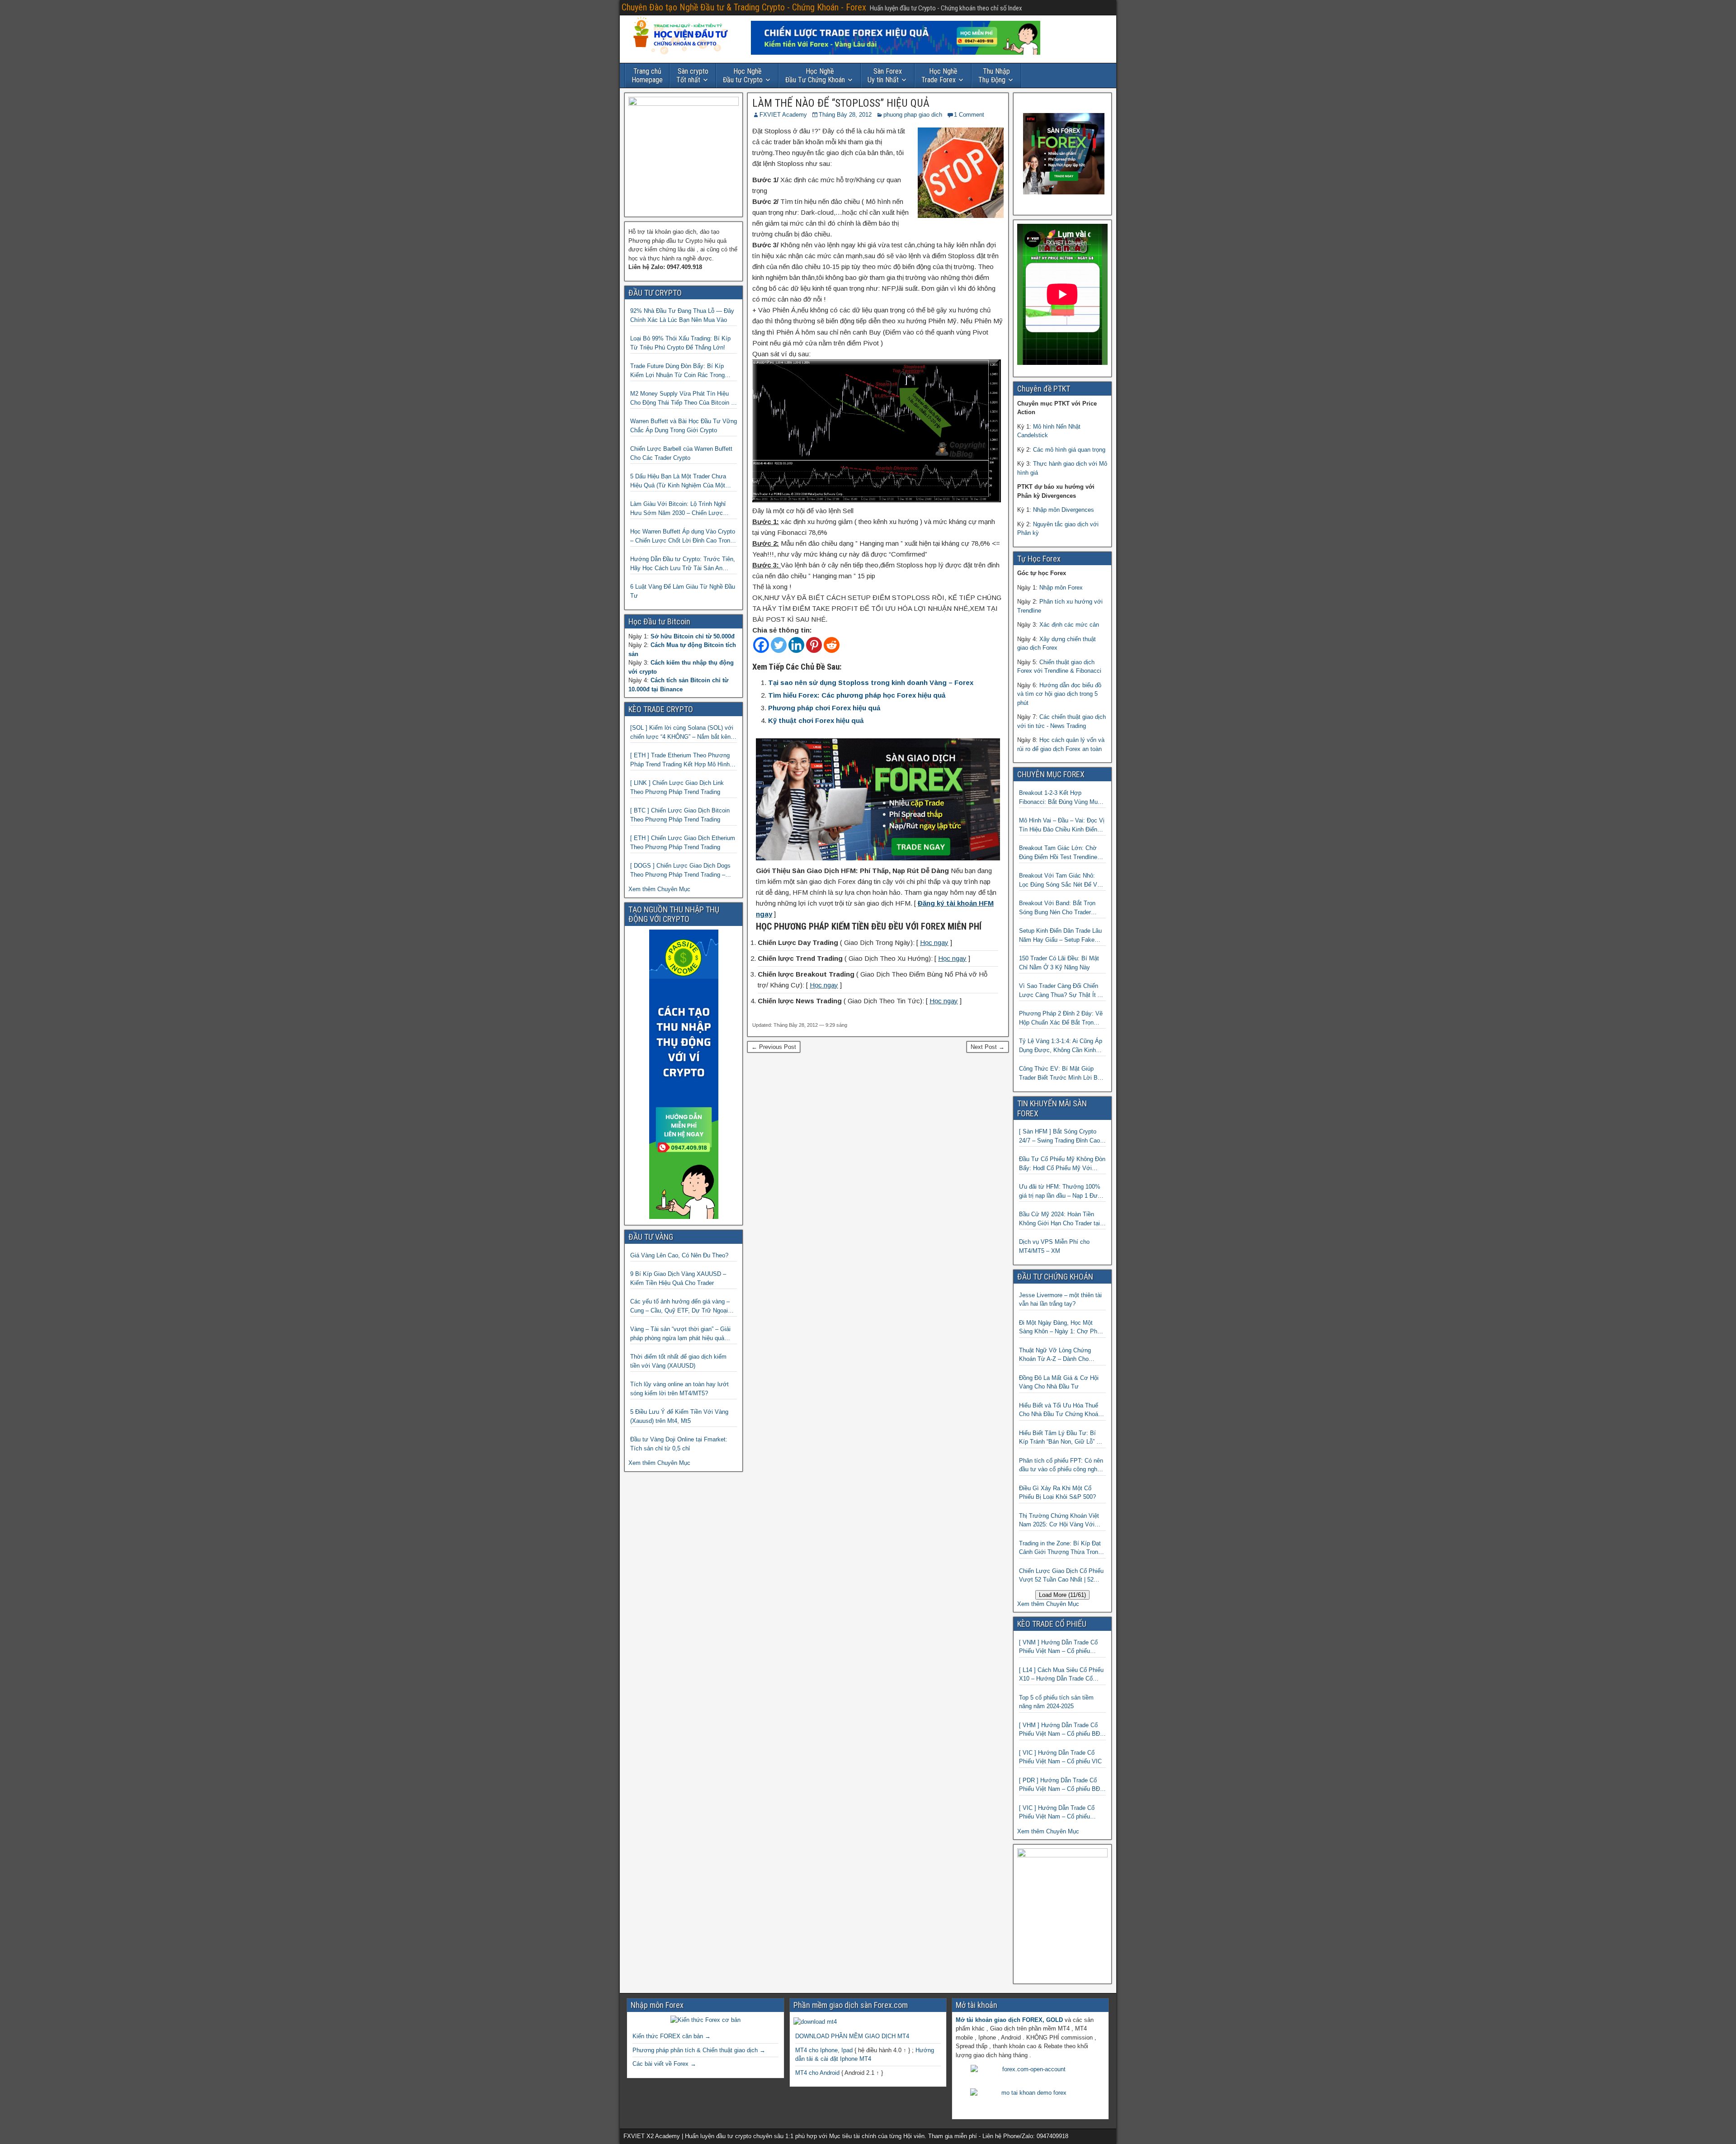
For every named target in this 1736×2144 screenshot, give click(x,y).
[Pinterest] (814, 645)
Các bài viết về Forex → (664, 2064)
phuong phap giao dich (913, 115)
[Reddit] (832, 645)
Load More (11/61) (1062, 1595)
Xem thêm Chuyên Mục (659, 889)
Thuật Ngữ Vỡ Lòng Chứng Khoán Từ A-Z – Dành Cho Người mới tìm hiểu (1055, 1355)
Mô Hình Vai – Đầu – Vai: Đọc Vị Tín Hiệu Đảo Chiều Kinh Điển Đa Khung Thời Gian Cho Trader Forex (1062, 825)
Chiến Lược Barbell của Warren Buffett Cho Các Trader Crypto (681, 453)
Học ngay (934, 942)
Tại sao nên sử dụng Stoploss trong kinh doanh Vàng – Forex (871, 682)
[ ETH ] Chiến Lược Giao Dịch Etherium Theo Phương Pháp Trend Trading (683, 843)
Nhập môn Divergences (1064, 510)
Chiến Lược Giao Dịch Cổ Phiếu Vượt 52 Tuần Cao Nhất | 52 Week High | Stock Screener (1061, 1576)
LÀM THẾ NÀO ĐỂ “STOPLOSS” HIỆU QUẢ (841, 103)
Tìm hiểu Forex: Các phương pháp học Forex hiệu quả (857, 695)
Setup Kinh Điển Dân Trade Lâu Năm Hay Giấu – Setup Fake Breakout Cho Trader (1060, 936)
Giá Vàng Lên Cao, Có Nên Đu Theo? (679, 1255)
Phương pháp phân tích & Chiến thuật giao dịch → (699, 2050)
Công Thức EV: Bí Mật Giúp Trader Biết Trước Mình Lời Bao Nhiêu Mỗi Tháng (1061, 1074)
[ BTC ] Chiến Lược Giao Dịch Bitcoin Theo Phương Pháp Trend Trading (680, 815)
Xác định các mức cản (1069, 625)
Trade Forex (939, 76)
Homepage (647, 76)
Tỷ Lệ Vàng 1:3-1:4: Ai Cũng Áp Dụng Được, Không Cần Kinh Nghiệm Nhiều (1061, 1046)
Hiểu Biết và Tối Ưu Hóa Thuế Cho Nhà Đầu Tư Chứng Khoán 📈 (1060, 1410)
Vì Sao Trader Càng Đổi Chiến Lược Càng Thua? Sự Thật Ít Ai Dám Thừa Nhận (1061, 991)
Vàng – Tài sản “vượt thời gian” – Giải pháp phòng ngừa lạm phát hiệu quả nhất (680, 1334)
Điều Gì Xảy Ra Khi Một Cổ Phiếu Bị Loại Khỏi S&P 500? (1057, 1493)
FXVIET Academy (783, 115)
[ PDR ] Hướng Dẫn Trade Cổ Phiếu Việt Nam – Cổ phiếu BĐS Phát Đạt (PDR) (1061, 1785)
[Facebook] (761, 645)
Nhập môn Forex (1061, 588)
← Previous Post (774, 1047)
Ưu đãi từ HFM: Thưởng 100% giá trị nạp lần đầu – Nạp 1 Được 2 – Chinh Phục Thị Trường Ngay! (1062, 1192)
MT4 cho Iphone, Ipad (824, 2050)
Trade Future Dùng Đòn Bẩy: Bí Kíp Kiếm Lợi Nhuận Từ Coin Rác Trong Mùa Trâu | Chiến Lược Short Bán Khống (677, 371)
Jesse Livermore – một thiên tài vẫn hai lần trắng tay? (1060, 1300)
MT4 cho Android (817, 2073)
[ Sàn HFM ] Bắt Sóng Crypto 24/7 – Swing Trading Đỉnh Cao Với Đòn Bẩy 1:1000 (1059, 1136)
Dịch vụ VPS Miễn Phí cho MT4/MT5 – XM (1054, 1246)
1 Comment (969, 115)
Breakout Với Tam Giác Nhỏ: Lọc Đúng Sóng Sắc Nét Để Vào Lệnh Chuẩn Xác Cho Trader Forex (1061, 881)
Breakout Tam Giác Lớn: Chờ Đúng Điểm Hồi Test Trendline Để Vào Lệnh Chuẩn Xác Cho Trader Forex (1058, 853)
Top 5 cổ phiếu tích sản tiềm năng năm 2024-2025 (1056, 1702)
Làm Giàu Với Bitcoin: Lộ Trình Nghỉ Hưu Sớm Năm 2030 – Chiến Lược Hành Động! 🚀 (678, 509)
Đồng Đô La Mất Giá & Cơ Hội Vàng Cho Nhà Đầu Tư (1059, 1382)
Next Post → (988, 1047)
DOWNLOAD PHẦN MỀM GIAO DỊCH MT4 (852, 2036)
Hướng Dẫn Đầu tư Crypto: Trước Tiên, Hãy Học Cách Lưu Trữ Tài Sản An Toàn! (683, 564)
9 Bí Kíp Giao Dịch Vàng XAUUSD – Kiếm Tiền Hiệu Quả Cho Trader (678, 1278)
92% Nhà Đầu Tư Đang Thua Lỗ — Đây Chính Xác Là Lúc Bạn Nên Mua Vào (682, 315)
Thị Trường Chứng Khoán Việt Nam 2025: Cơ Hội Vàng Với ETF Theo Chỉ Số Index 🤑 (1059, 1521)
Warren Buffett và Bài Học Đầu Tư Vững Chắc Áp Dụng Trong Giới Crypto (684, 426)
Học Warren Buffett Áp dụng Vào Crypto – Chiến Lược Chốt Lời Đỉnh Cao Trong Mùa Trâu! (683, 536)
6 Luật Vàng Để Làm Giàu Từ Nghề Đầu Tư (683, 591)
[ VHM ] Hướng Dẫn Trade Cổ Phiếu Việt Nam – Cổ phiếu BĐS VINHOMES (1061, 1730)
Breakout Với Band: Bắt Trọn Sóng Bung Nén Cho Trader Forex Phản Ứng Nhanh (1057, 908)
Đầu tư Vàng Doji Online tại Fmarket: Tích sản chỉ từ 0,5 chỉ (679, 1444)
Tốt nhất (692, 76)
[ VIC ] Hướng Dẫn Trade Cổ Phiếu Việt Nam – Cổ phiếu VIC (1060, 1757)
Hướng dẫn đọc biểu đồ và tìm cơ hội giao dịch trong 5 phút (1059, 694)
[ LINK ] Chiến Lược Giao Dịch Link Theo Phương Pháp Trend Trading (677, 787)
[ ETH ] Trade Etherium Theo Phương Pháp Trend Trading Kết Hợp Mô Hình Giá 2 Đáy (680, 760)
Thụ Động (994, 76)
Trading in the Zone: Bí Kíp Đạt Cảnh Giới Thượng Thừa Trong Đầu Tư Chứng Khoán (1060, 1548)
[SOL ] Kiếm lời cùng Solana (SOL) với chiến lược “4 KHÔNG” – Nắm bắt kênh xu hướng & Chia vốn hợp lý (682, 733)
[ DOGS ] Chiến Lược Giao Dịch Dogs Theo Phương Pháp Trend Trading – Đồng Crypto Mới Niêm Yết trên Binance (683, 871)
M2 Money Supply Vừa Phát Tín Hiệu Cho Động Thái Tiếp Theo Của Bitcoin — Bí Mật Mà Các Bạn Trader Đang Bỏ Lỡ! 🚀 (684, 399)
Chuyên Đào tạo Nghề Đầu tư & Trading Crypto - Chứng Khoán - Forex (744, 7)
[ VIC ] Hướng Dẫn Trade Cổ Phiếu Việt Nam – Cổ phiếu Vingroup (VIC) (1057, 1813)
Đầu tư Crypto (743, 76)
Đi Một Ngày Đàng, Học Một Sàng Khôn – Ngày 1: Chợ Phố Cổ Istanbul (1060, 1328)
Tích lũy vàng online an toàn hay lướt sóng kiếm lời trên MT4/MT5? (679, 1389)
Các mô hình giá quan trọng (1069, 450)
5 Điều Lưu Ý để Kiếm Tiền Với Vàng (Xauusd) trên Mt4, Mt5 (679, 1416)
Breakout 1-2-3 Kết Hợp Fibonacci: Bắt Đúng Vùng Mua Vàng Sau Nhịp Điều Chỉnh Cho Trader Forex (1060, 798)
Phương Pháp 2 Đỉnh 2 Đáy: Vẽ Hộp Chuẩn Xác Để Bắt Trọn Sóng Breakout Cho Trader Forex (1062, 1018)
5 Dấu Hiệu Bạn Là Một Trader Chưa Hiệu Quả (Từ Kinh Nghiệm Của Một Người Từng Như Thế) (678, 481)
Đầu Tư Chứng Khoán (815, 76)
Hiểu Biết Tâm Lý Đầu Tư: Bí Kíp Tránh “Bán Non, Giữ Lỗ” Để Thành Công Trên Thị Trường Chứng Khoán (1061, 1438)
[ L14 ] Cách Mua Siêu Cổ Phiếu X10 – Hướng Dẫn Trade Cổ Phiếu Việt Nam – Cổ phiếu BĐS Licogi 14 (1061, 1675)
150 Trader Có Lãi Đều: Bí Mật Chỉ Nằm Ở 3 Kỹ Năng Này (1059, 963)
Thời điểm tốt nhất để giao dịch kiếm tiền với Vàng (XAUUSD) (678, 1361)
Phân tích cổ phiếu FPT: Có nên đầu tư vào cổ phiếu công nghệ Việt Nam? (1061, 1466)
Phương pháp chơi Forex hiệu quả (824, 708)
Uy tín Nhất (885, 76)
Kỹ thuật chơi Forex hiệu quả (816, 720)
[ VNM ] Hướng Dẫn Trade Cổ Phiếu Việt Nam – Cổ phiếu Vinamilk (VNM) (1058, 1647)
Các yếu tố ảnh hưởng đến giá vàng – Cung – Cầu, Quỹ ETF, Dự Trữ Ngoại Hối (680, 1306)
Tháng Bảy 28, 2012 (845, 115)
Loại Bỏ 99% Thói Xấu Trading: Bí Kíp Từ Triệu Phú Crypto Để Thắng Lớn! (680, 343)
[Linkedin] (796, 645)
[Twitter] (779, 645)
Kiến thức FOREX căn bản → (672, 2036)
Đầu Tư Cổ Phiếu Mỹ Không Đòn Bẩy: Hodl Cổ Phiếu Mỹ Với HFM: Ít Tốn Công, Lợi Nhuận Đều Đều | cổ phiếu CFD (1062, 1164)
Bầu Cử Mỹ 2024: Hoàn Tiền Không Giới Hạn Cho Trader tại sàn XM (1059, 1219)
